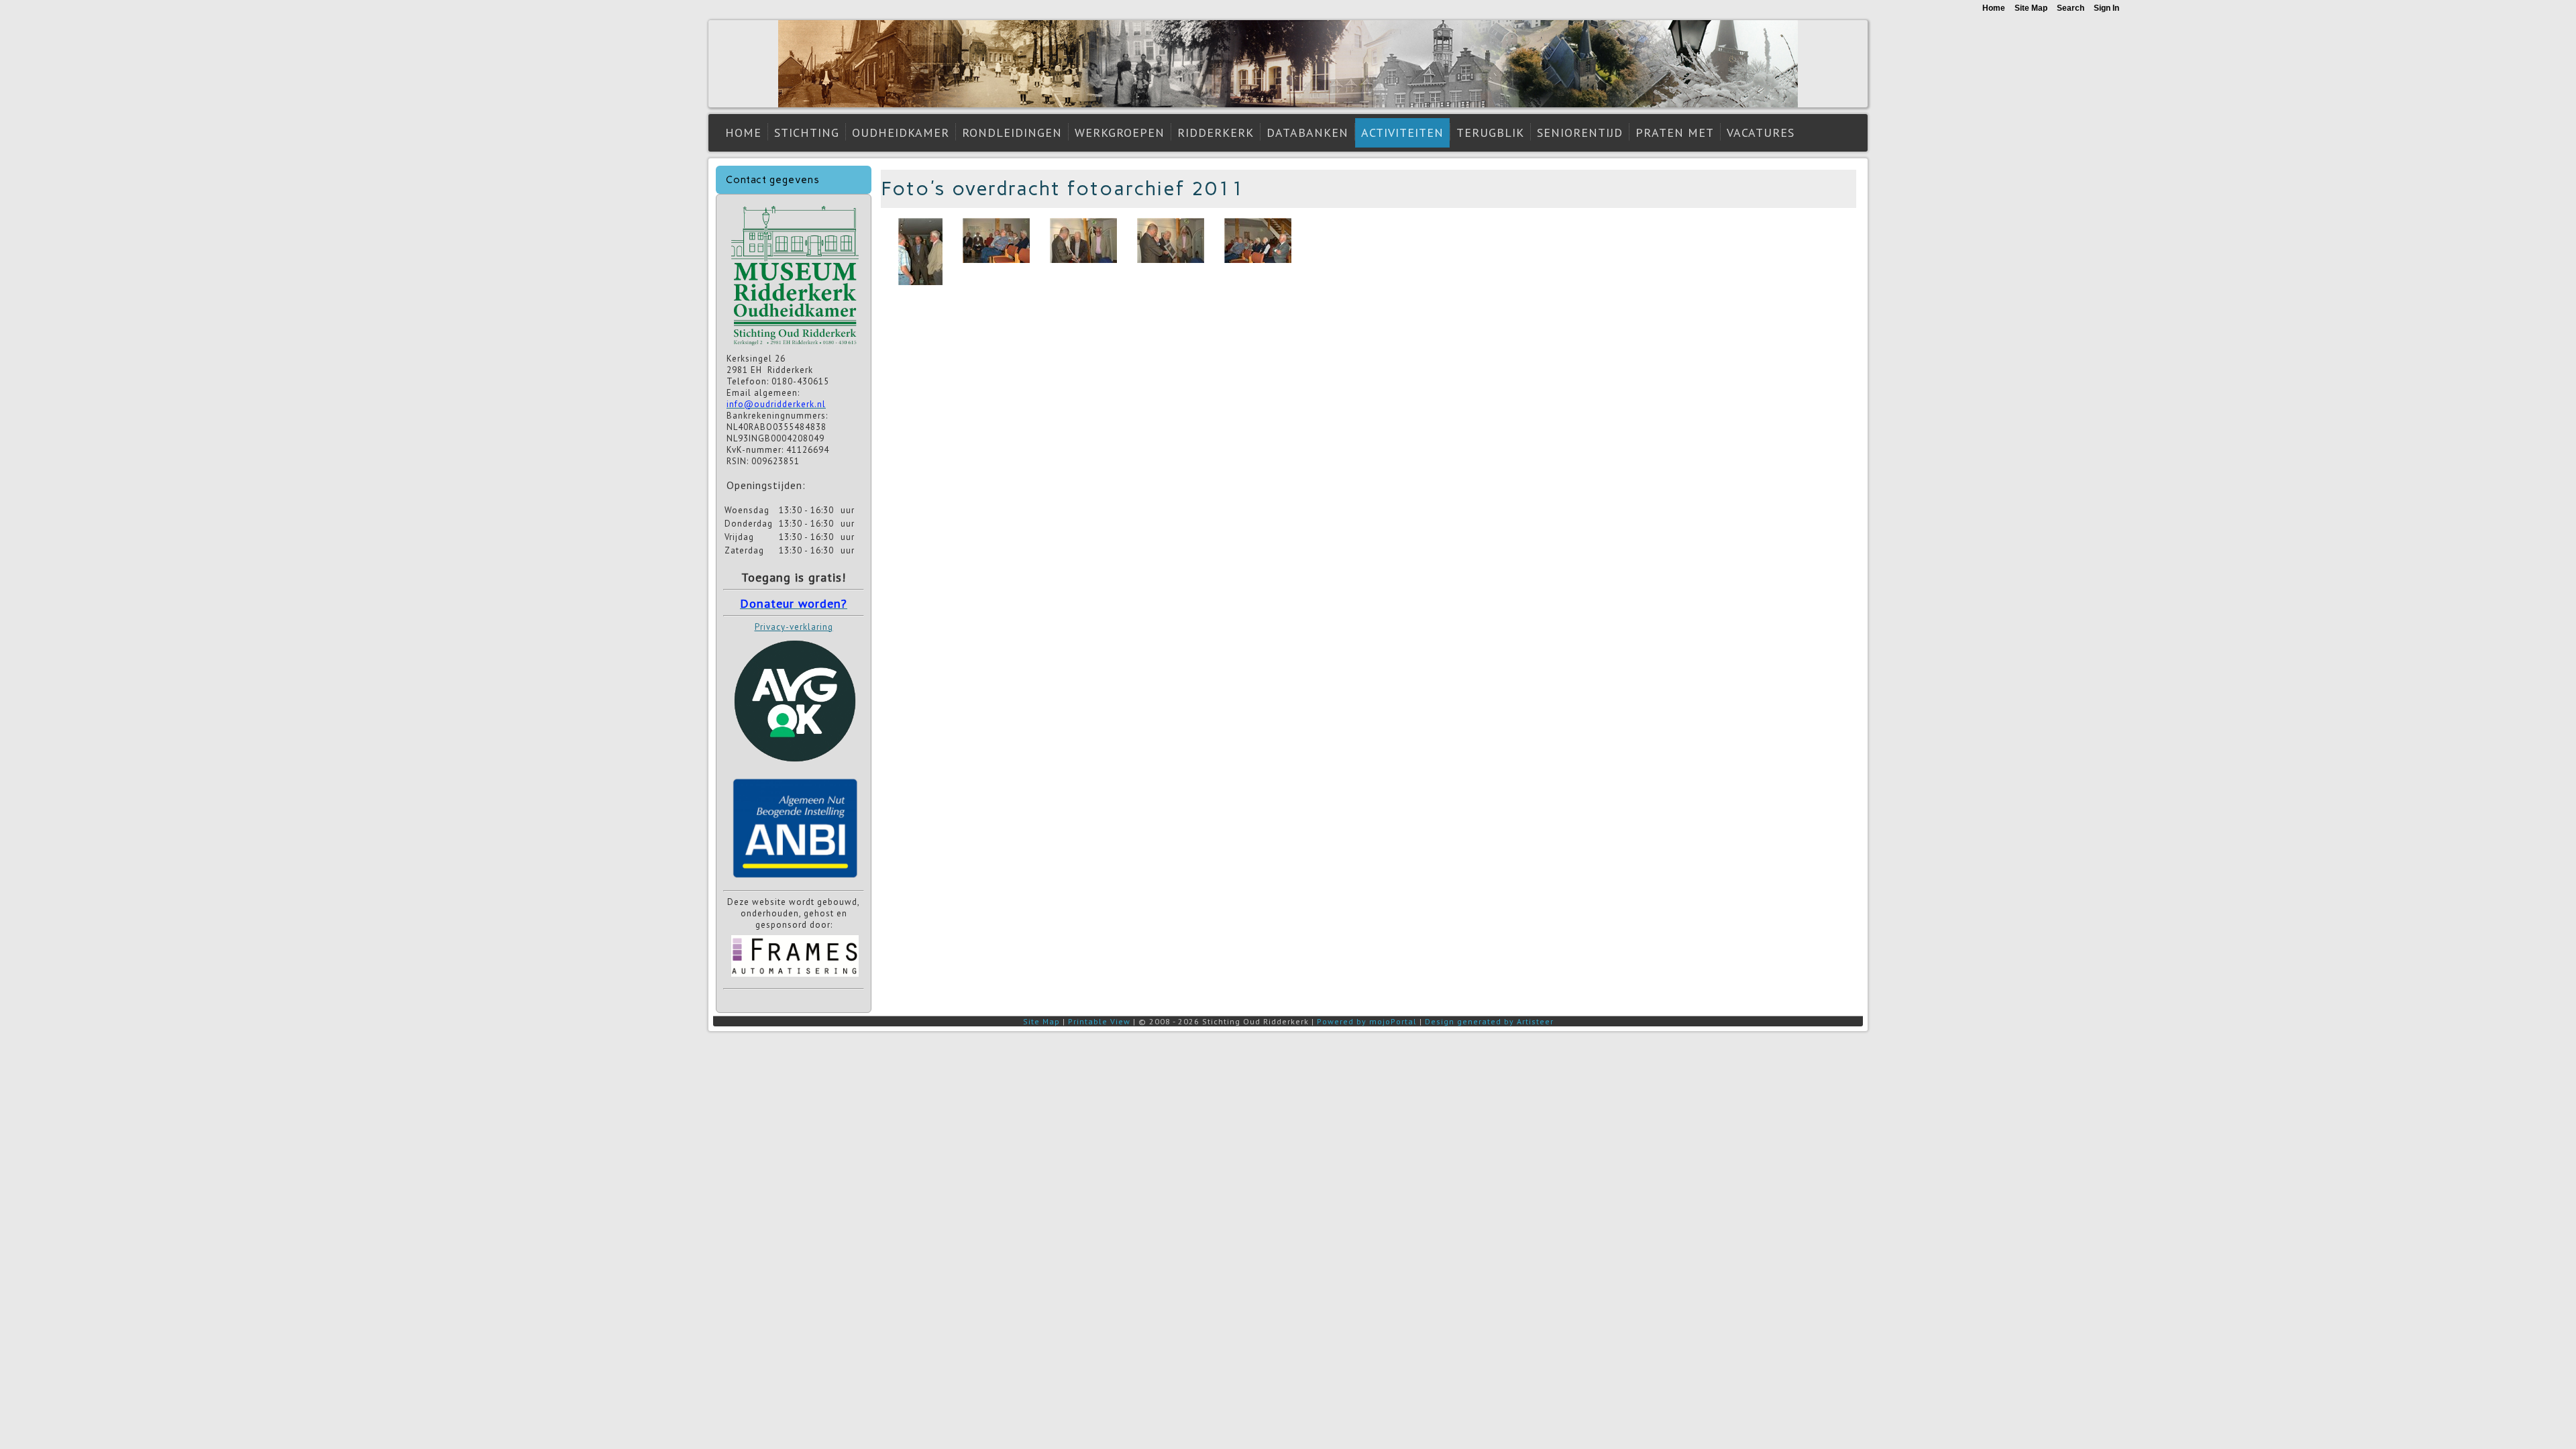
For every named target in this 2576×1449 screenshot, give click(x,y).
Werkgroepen (1120, 132)
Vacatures (1761, 132)
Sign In (2106, 8)
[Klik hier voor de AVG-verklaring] (795, 766)
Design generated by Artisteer (1489, 1021)
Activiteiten (1402, 132)
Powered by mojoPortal (1367, 1021)
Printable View (1099, 1021)
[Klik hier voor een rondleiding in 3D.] (795, 347)
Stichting (807, 132)
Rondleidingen (1012, 132)
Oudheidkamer (901, 132)
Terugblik (1490, 132)
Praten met (1675, 132)
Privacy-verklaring (794, 627)
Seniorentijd (1580, 132)
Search (2071, 8)
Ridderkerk (1216, 132)
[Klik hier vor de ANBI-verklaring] (795, 880)
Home (743, 132)
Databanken (1307, 132)
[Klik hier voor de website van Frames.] (795, 978)
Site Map (1041, 1021)
